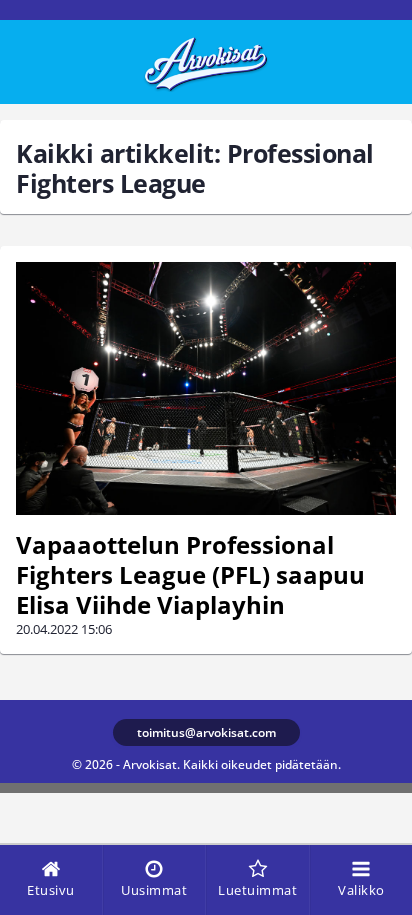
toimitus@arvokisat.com (206, 732)
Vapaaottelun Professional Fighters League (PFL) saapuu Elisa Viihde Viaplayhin (190, 574)
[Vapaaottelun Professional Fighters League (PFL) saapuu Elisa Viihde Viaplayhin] (206, 388)
